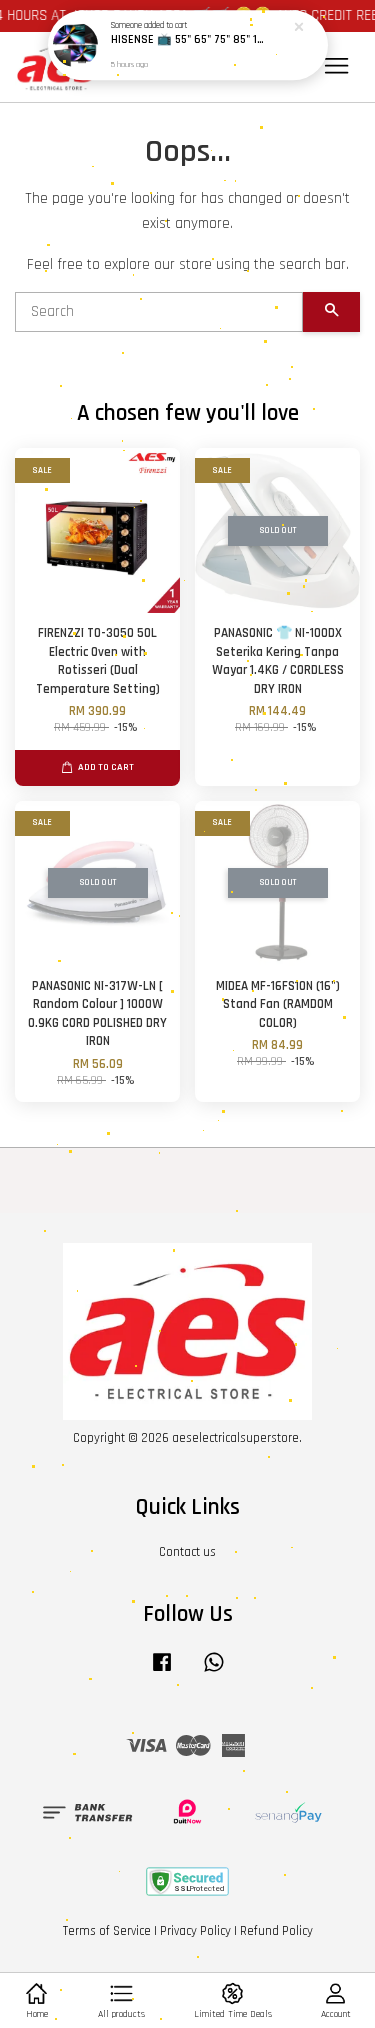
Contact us (187, 1552)
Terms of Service (107, 1931)
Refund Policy (276, 1931)
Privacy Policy (195, 1931)
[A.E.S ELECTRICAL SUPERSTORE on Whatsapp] (214, 1672)
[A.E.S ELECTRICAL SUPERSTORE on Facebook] (162, 1672)
